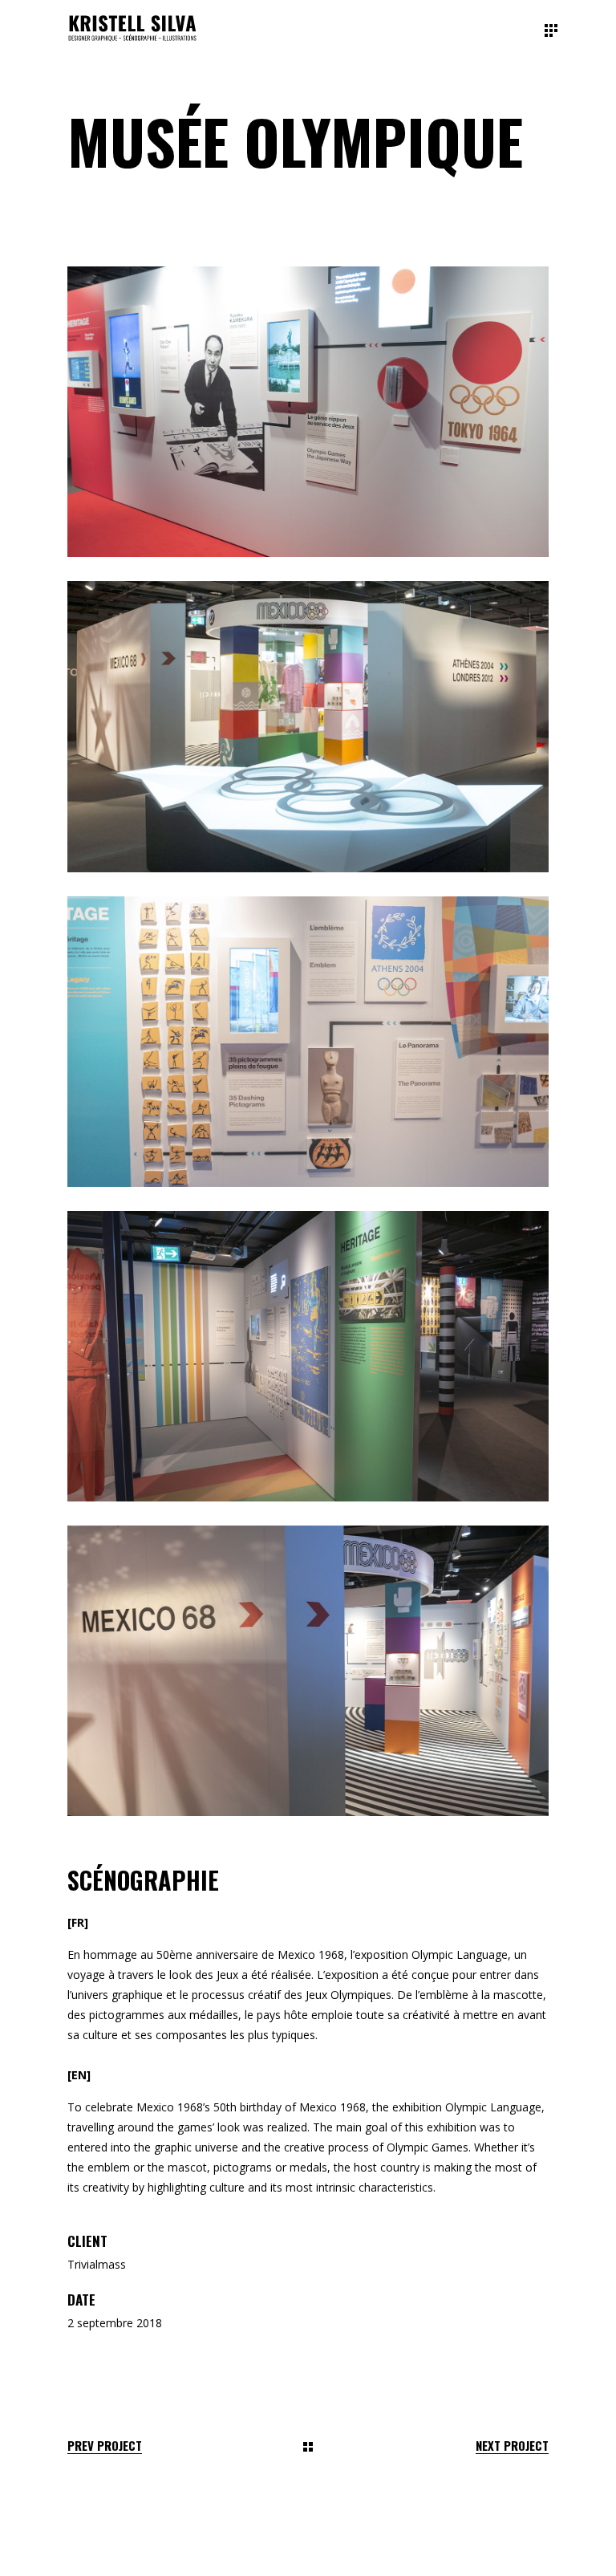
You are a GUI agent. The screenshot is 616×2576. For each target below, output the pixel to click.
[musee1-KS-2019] (308, 1356)
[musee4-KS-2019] (308, 1042)
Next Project (512, 2446)
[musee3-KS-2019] (308, 726)
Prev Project (105, 2446)
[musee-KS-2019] (308, 1671)
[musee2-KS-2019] (308, 412)
